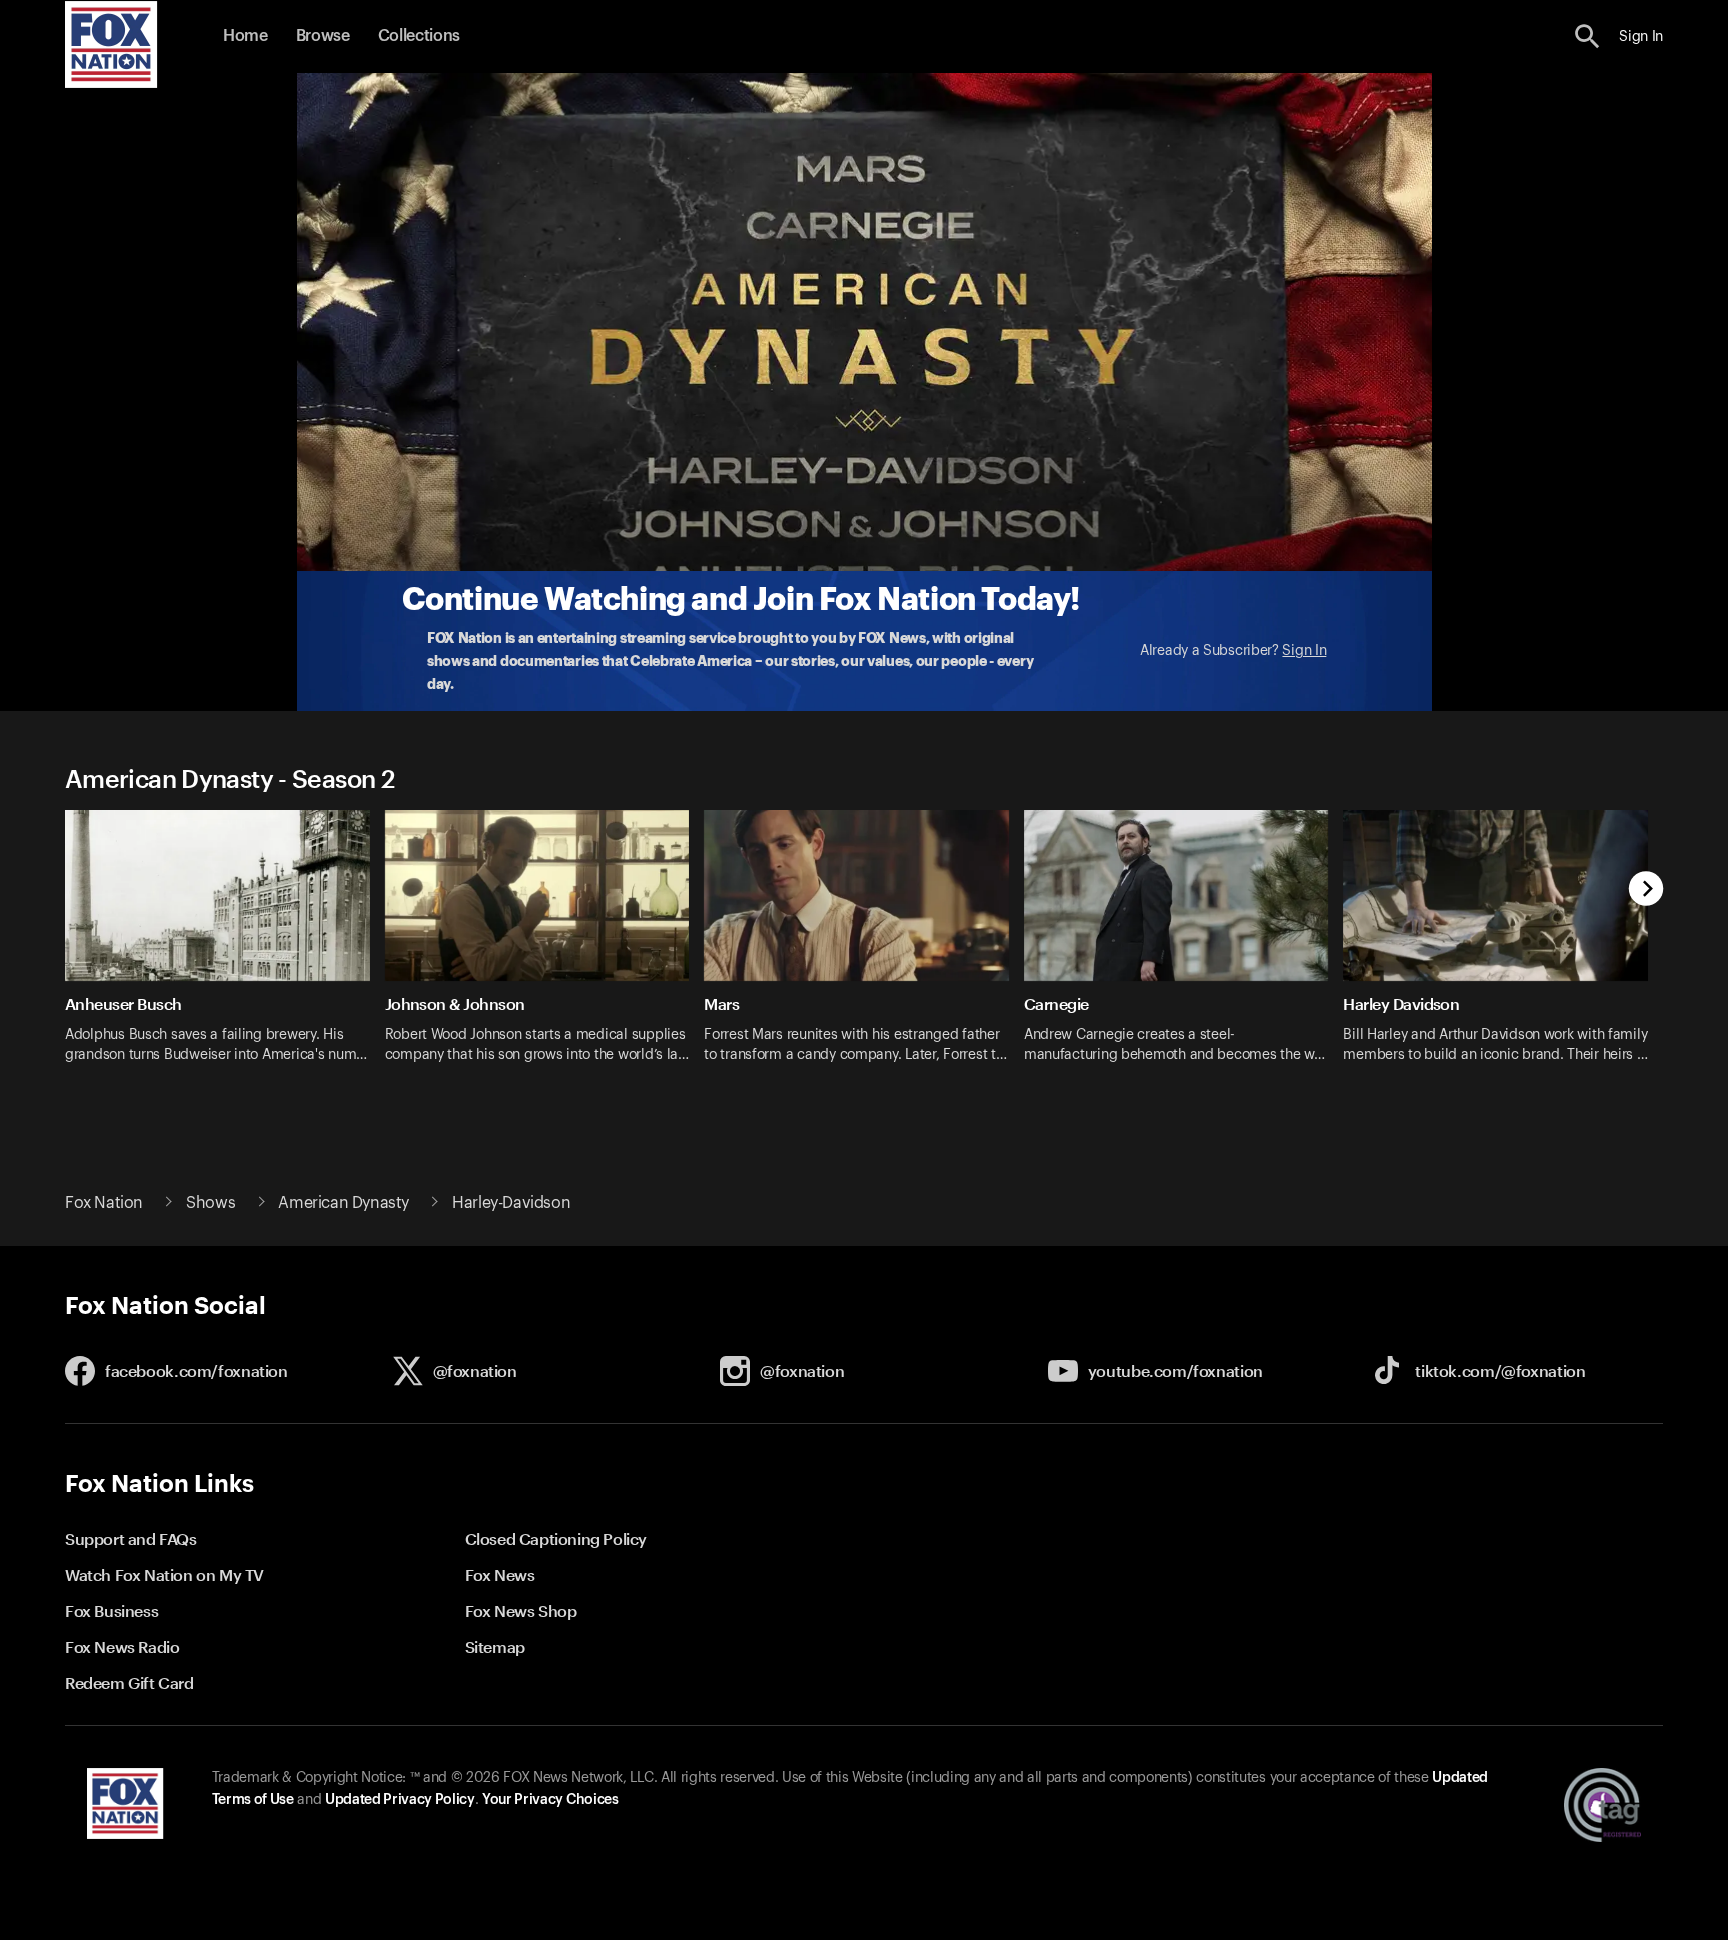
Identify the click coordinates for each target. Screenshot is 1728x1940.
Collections (419, 36)
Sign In (1304, 651)
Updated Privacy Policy (400, 1800)
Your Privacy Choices (550, 1800)
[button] (1587, 36)
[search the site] (1587, 36)
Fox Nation (104, 1203)
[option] (225, 949)
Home (245, 36)
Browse (323, 36)
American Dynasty (343, 1203)
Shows (210, 1203)
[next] (1646, 890)
